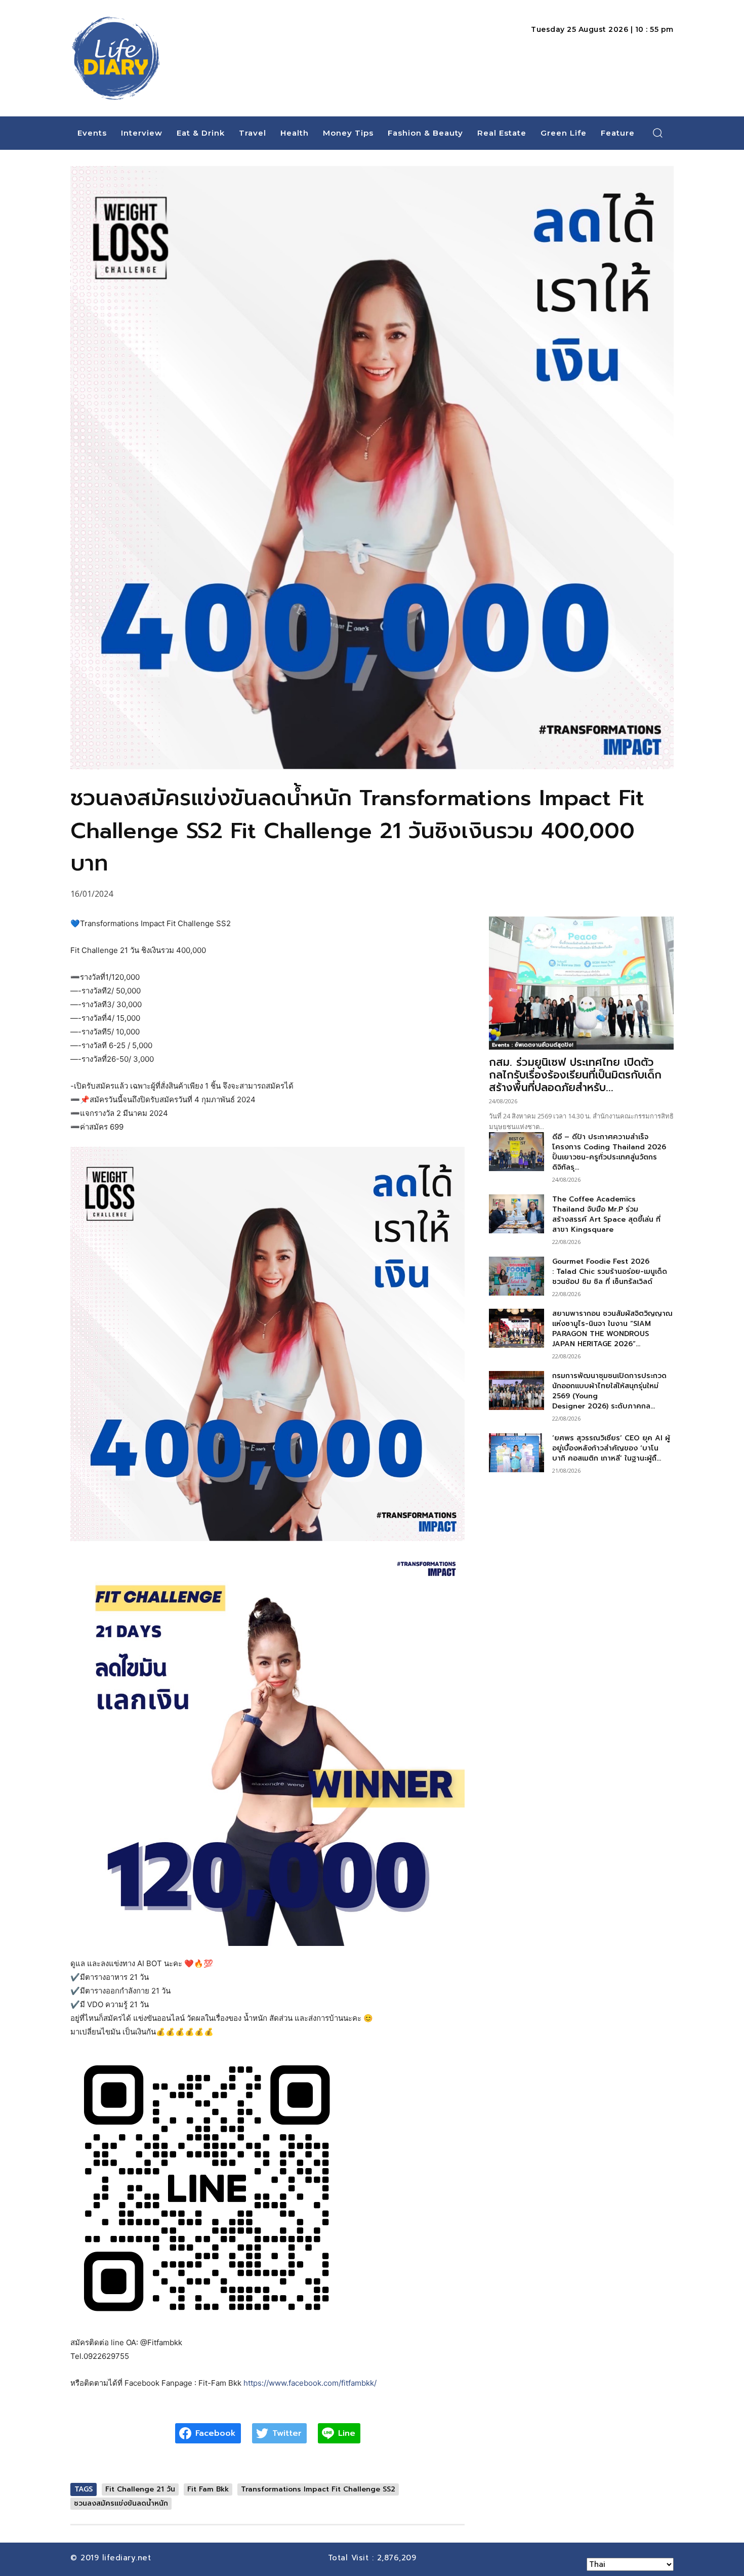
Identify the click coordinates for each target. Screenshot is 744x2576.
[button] (658, 133)
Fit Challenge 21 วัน (140, 2489)
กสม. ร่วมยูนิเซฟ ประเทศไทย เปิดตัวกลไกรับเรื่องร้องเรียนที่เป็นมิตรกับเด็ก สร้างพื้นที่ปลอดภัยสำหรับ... (575, 1075)
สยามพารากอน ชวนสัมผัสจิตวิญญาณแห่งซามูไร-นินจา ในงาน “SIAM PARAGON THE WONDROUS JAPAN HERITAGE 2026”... (612, 1329)
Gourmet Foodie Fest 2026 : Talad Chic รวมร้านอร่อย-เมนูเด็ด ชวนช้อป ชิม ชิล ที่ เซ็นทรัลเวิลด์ (610, 1272)
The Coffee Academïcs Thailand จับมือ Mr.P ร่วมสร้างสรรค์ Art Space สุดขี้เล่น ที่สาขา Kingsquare (606, 1214)
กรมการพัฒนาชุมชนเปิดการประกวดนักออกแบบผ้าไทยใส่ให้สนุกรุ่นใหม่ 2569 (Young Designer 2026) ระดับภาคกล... (609, 1391)
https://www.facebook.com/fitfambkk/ (310, 2383)
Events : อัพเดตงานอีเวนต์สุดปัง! (533, 1045)
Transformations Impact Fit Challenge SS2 (318, 2489)
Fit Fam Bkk (208, 2489)
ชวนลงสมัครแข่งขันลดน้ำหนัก (121, 2503)
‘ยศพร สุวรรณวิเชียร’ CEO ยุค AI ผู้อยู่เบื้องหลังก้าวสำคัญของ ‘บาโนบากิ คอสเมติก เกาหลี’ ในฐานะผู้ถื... (611, 1448)
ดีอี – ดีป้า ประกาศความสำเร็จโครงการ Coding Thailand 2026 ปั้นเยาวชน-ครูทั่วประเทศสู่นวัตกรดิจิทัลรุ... (609, 1152)
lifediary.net (128, 2558)
